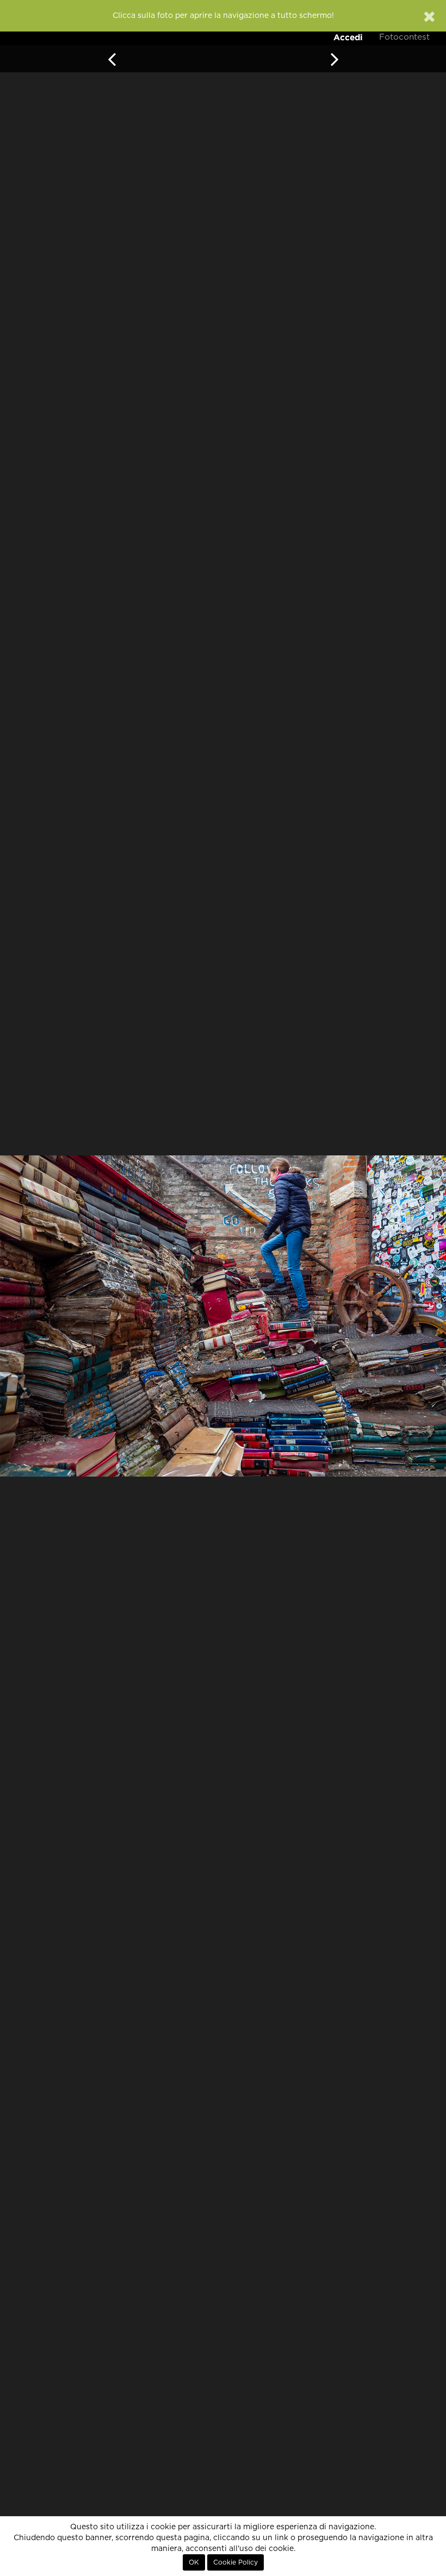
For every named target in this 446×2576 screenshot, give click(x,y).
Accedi (348, 37)
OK (194, 2562)
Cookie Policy (236, 2562)
